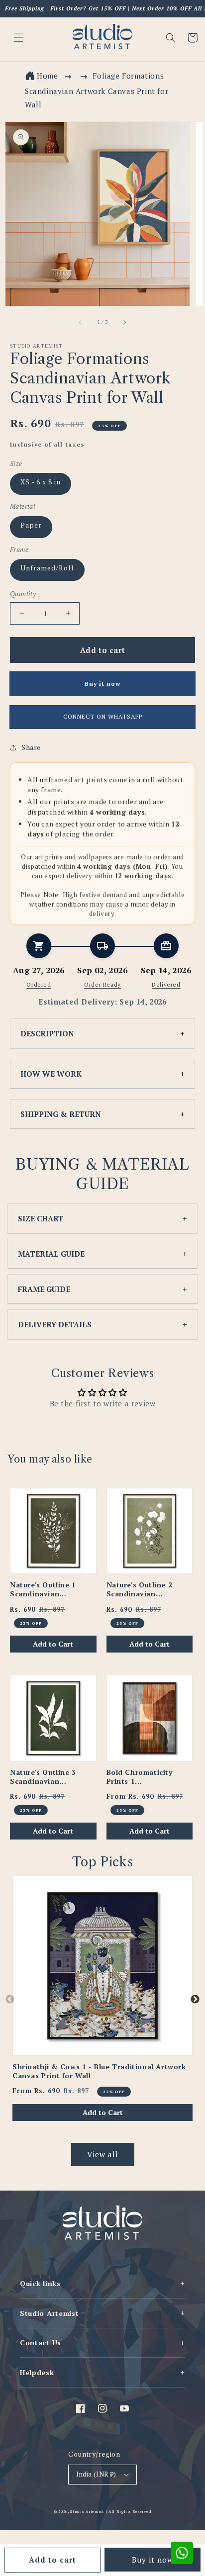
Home (47, 76)
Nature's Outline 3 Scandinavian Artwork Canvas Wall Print (48, 1777)
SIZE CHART (41, 1218)
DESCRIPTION (47, 1033)
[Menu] (18, 38)
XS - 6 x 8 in (41, 482)
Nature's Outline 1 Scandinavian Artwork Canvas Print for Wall (50, 1589)
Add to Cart (53, 1644)
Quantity (23, 594)
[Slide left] (81, 322)
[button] (171, 38)
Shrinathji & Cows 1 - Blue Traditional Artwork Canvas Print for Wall (99, 2071)
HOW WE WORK (51, 1074)
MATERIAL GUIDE (51, 1254)
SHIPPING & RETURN (61, 1114)
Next (195, 2000)
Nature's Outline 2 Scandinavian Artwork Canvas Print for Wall (146, 1589)
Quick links (102, 2283)
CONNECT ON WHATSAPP (103, 716)
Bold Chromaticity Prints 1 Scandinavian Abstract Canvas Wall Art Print (146, 1777)
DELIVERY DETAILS (55, 1324)
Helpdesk (102, 2372)
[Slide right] (124, 322)
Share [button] (31, 747)
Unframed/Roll (47, 568)
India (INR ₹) (96, 2474)
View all (103, 2154)
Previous (10, 2000)
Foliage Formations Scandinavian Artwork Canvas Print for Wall (97, 90)
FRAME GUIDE (44, 1289)
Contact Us (102, 2343)
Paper (31, 525)
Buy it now (153, 2560)
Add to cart (52, 2560)
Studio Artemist (102, 2313)
